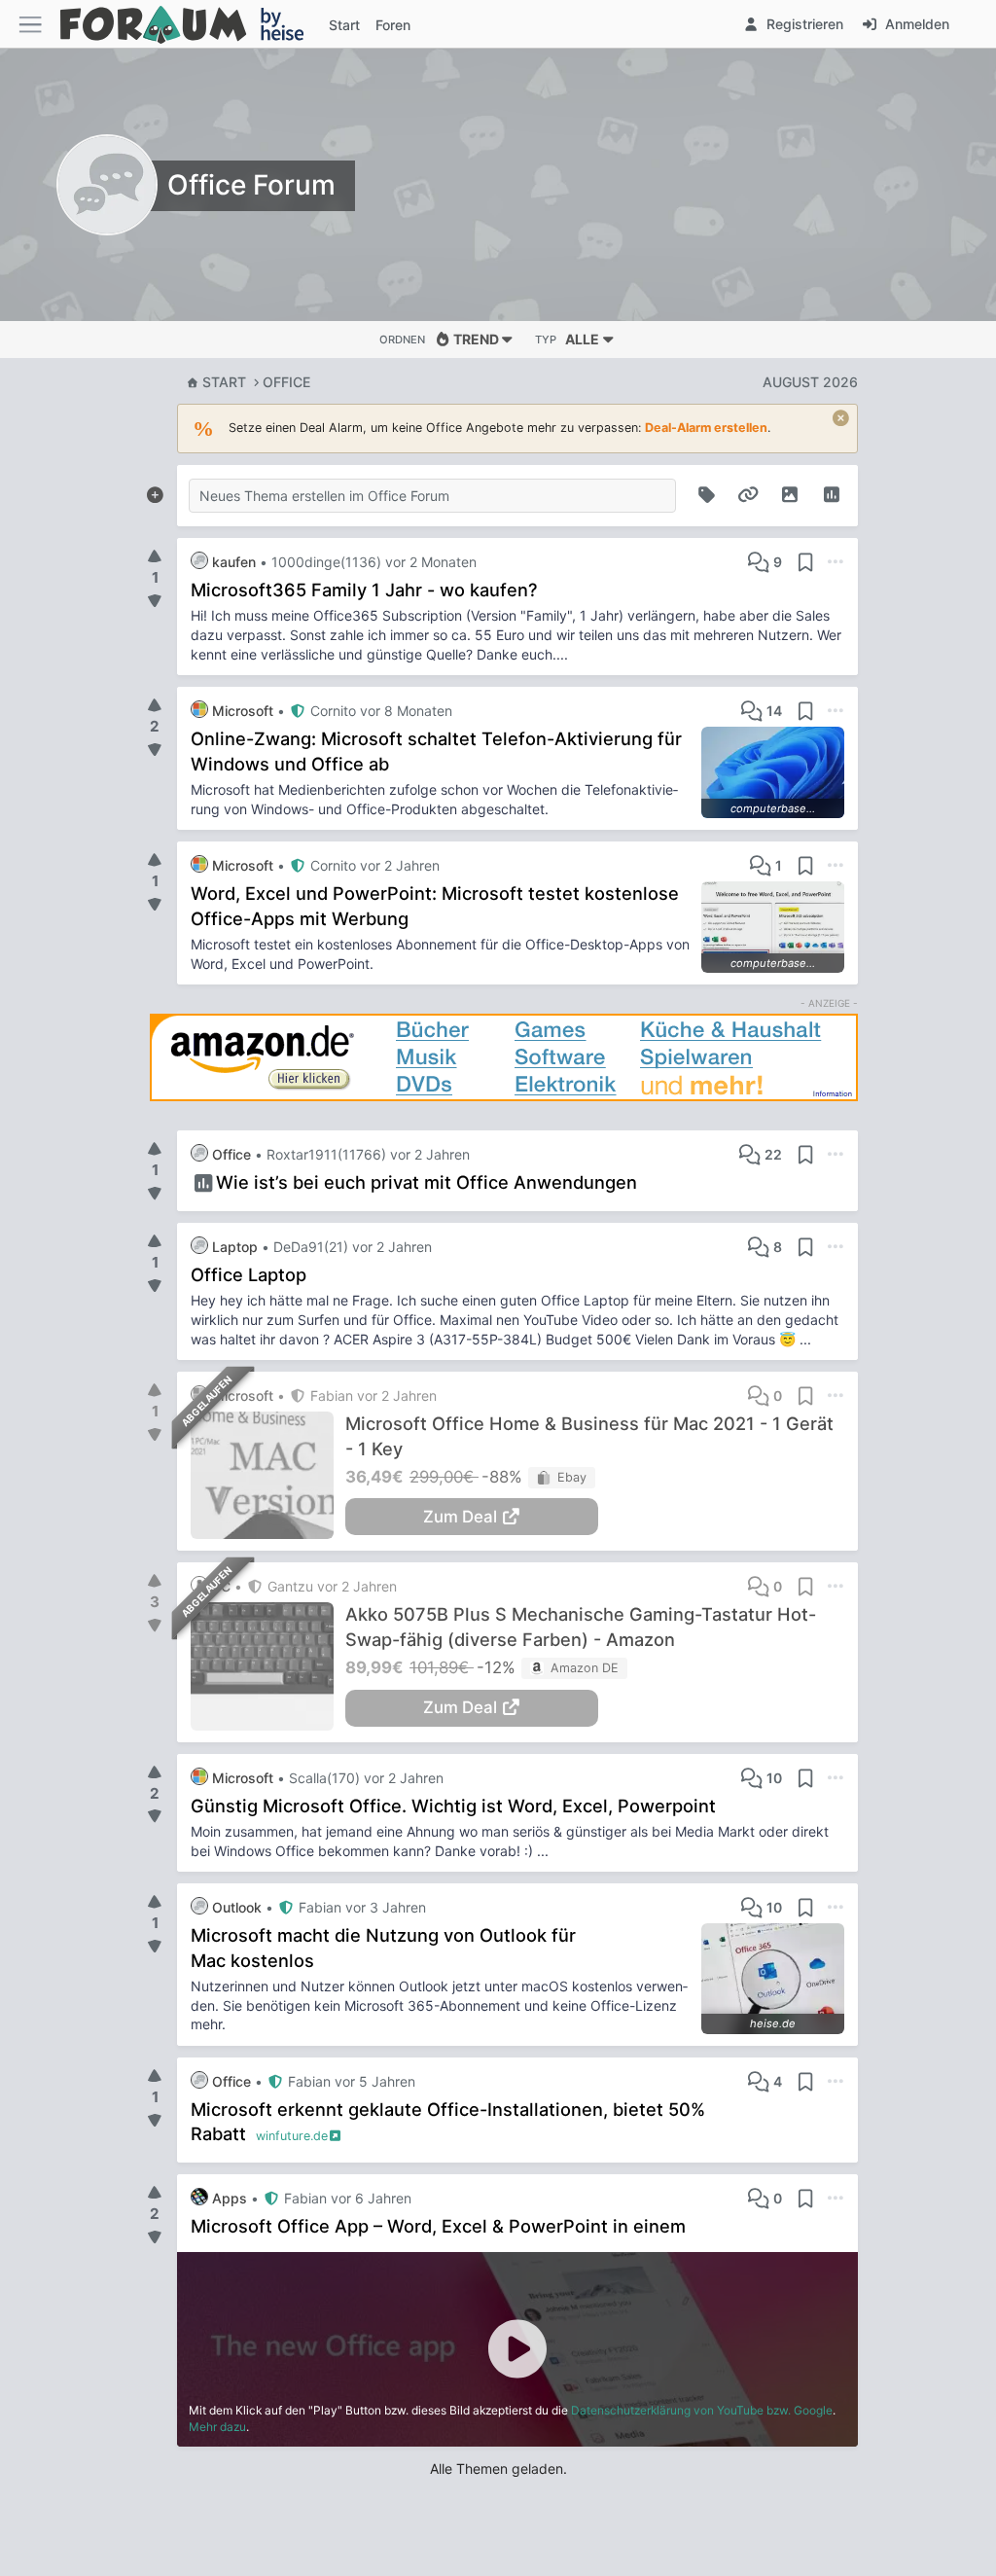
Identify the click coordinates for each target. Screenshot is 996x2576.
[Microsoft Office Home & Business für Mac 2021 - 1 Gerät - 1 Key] (268, 1475)
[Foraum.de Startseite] (191, 24)
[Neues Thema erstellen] (155, 491)
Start (224, 382)
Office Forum (251, 185)
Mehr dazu (217, 2427)
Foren (393, 25)
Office (286, 382)
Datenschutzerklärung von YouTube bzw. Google (702, 2410)
